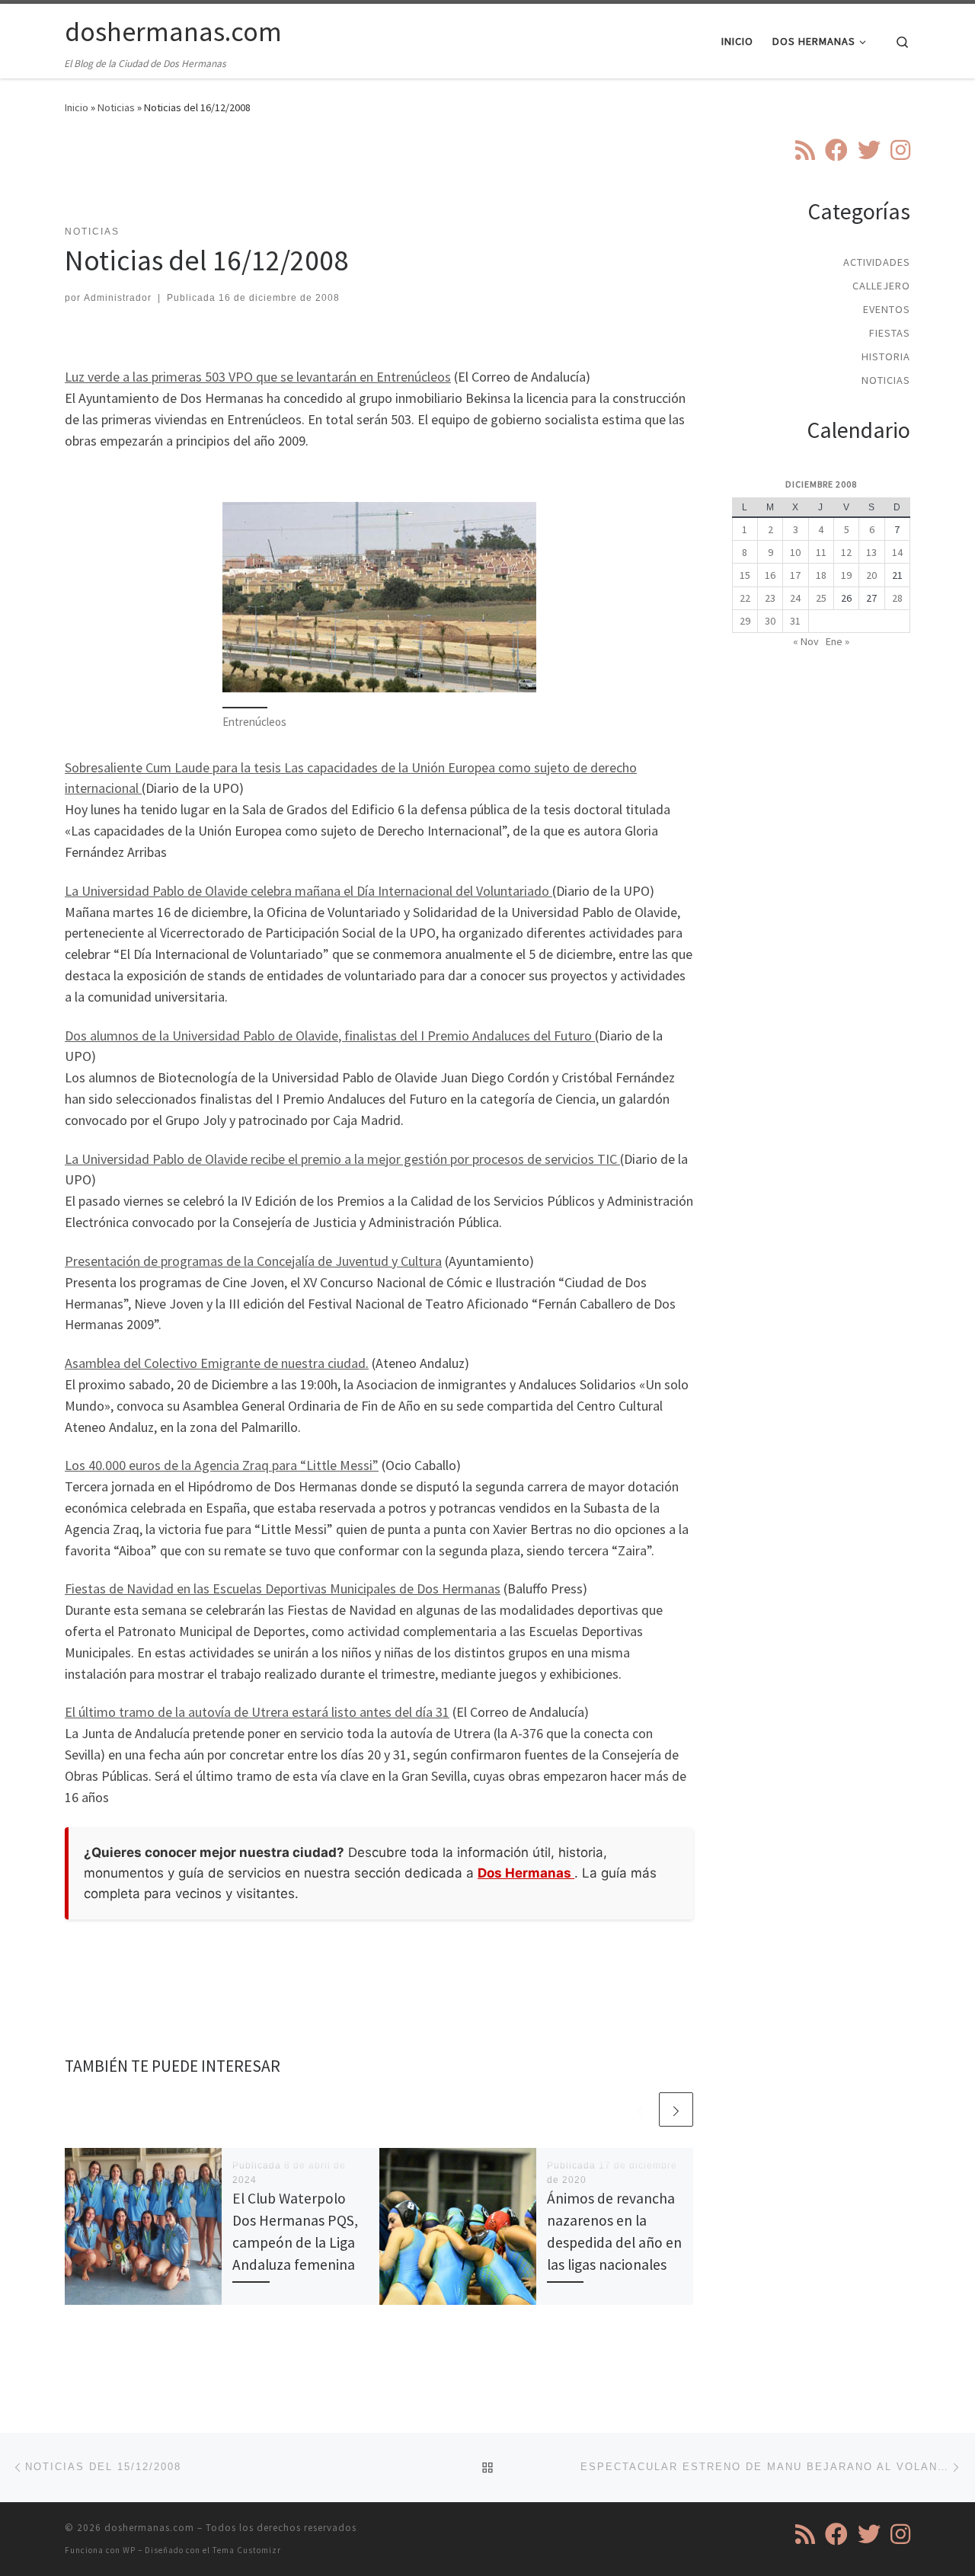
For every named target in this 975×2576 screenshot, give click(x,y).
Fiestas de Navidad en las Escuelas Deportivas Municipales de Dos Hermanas (283, 1588)
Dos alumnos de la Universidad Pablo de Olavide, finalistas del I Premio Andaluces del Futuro (330, 1036)
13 (871, 552)
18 (821, 575)
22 (745, 598)
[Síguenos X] (869, 150)
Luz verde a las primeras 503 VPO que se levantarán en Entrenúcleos (258, 377)
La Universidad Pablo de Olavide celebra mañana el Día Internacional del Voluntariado (308, 891)
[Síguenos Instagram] (900, 150)
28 (897, 598)
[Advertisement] (379, 179)
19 (846, 575)
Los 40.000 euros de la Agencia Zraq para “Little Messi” (222, 1465)
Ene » (838, 641)
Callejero (881, 286)
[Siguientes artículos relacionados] (676, 2109)
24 (795, 598)
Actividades (877, 262)
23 (770, 598)
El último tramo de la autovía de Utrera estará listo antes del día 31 (257, 1712)
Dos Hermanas (526, 1873)
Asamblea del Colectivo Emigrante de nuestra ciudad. (217, 1363)
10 (795, 552)
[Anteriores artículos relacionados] (639, 2109)
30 (770, 621)
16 (770, 575)
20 (871, 575)
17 (795, 575)
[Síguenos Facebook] (836, 150)
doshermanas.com (149, 2528)
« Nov (806, 641)
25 (821, 598)
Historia (886, 356)
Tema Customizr (247, 2550)
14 (897, 552)
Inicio (77, 107)
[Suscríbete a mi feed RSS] (805, 150)
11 (821, 552)
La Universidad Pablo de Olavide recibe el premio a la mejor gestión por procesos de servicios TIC (342, 1159)
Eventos (887, 309)
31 (795, 621)
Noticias (116, 107)
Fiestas (890, 333)
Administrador (118, 298)
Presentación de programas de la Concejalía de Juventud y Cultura (253, 1261)
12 (846, 552)
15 (745, 575)
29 (745, 621)
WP (129, 2550)
